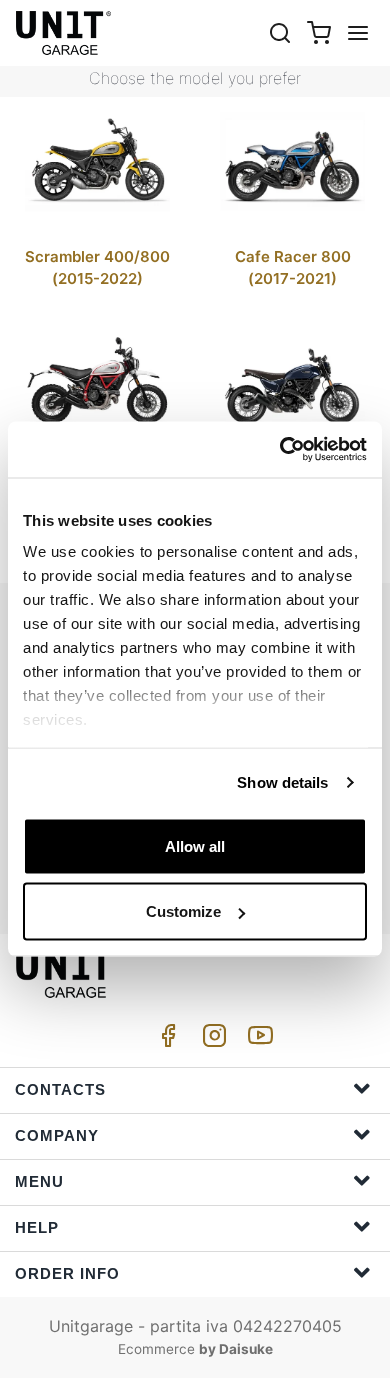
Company (57, 1135)
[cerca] (280, 32)
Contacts (60, 1089)
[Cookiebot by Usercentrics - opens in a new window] (280, 450)
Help (37, 1227)
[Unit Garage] (65, 33)
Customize (183, 911)
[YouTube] (257, 1040)
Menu (39, 1181)
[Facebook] (165, 1040)
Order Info (67, 1273)
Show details (282, 782)
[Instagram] (211, 1040)
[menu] (358, 32)
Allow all (195, 845)
